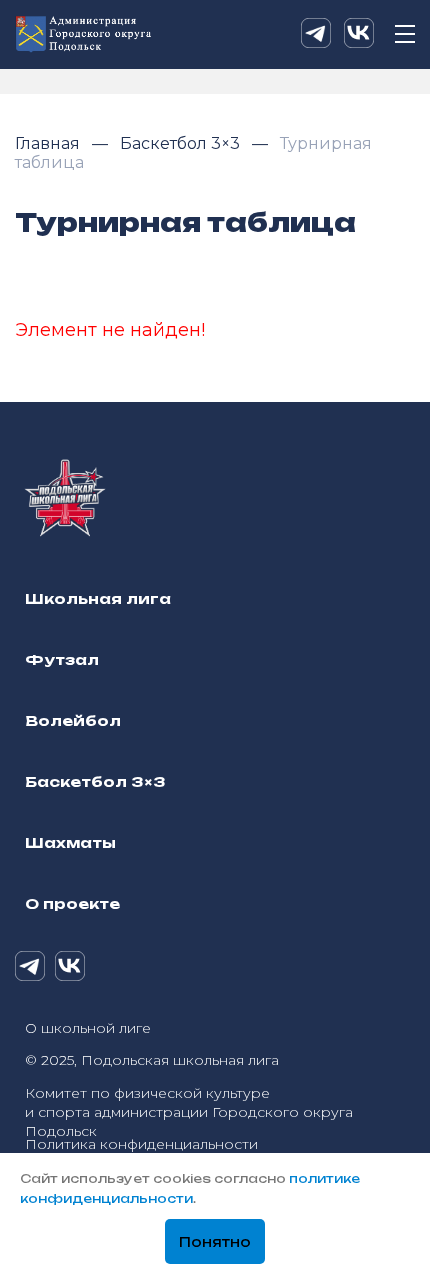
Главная (49, 143)
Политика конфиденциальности (141, 1144)
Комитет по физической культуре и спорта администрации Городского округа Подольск (189, 1112)
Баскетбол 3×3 (182, 143)
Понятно (215, 1242)
